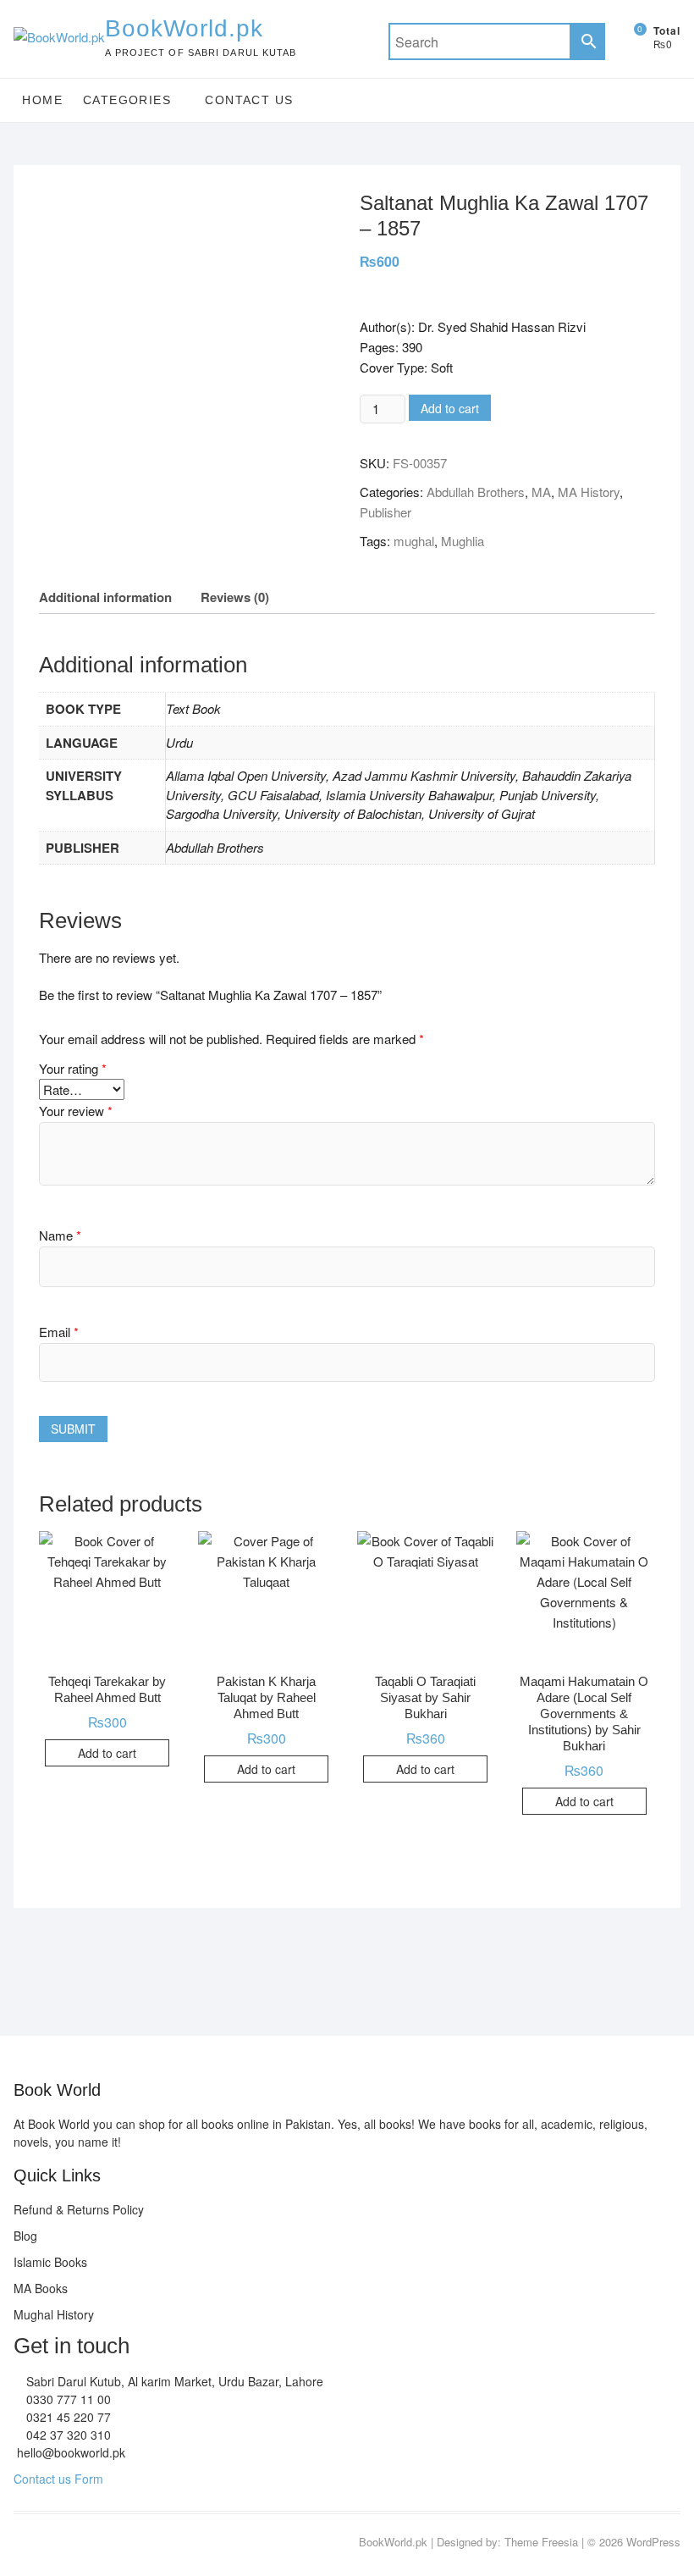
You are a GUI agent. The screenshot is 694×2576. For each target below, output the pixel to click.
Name (60, 1235)
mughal (414, 541)
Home (42, 100)
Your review (76, 1111)
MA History (589, 492)
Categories (127, 100)
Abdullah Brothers (476, 492)
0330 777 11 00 (67, 2399)
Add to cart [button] (107, 1753)
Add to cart (450, 408)
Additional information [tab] (105, 597)
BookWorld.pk (184, 28)
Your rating (73, 1068)
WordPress (653, 2542)
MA (541, 492)
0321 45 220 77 (67, 2417)
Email (59, 1332)
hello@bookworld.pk (69, 2452)
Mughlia (463, 541)
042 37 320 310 (67, 2435)
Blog (25, 2236)
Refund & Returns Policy (79, 2209)
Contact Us (249, 100)
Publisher (386, 512)
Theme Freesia (541, 2542)
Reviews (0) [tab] (235, 597)
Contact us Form (58, 2479)
